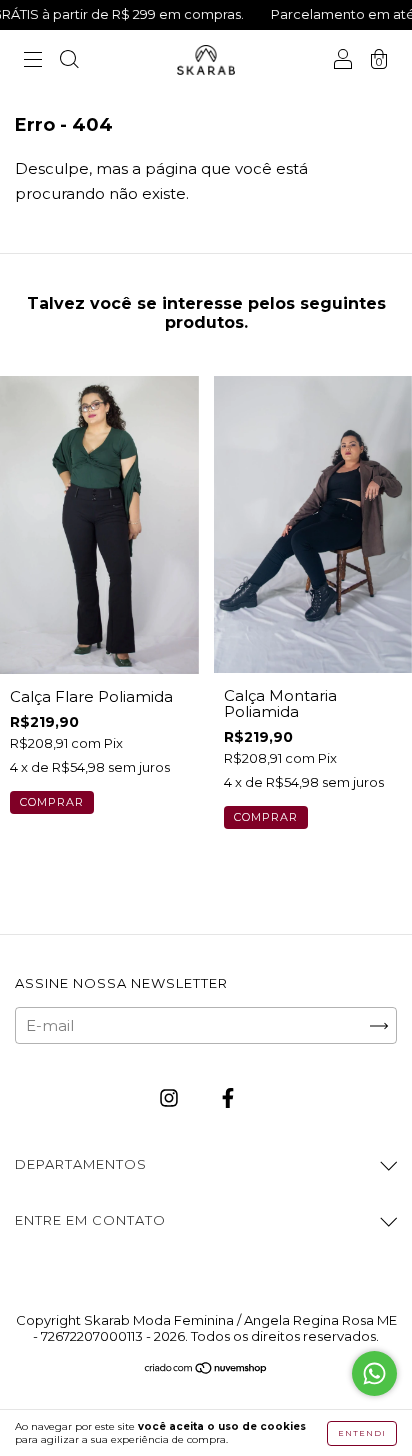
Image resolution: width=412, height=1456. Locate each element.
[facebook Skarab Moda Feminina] (228, 1098)
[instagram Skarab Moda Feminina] (171, 1098)
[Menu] (33, 61)
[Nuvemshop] (206, 1369)
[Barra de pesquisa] (69, 61)
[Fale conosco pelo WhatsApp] (374, 1373)
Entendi (362, 1433)
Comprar (52, 802)
